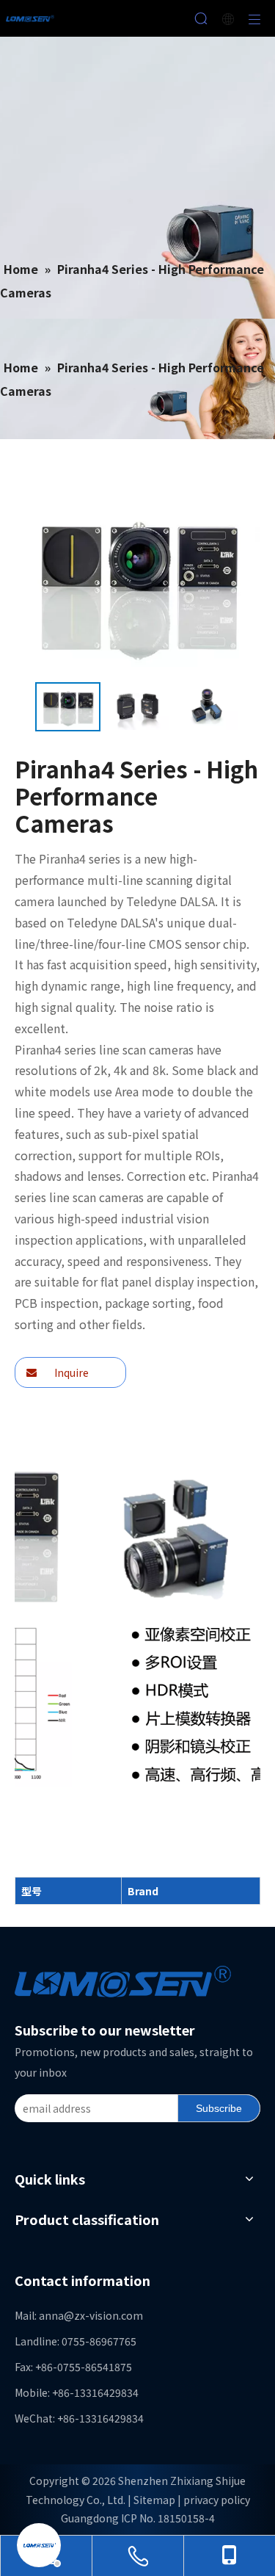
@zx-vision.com (103, 2315)
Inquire (70, 1372)
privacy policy (217, 2500)
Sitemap (154, 2500)
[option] (68, 707)
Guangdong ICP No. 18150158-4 (138, 2518)
